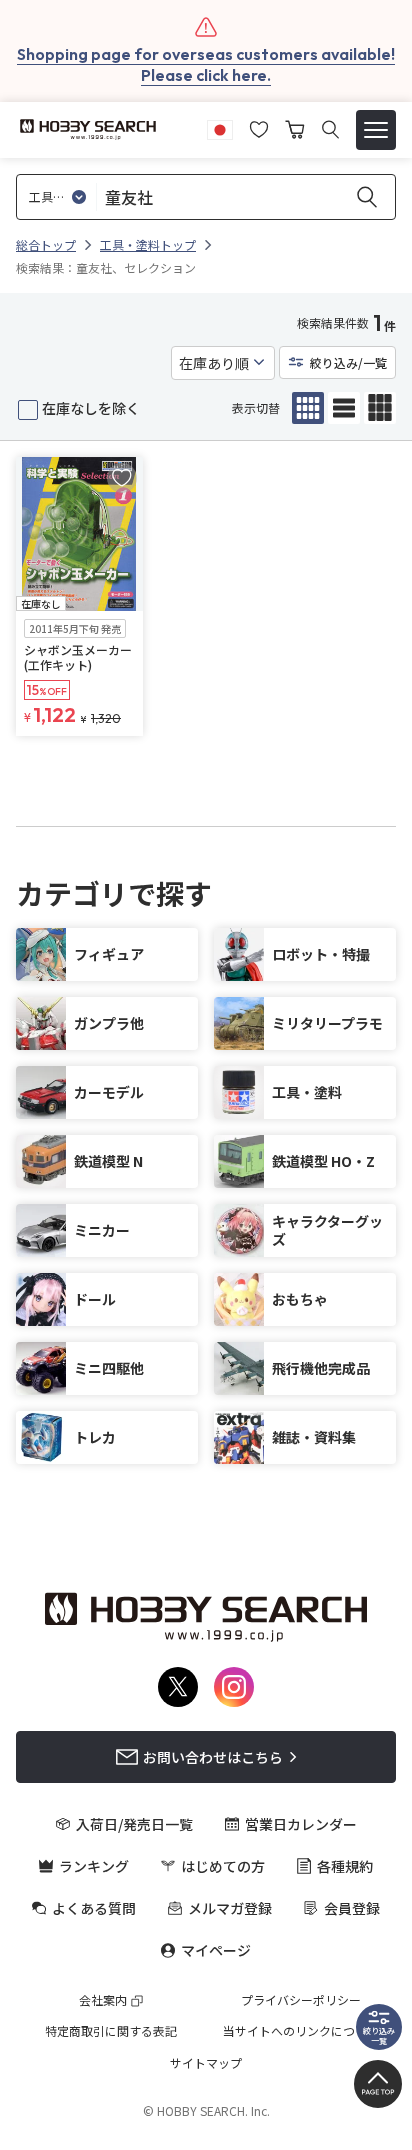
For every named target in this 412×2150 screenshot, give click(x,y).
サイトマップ (206, 2063)
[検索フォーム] (330, 129)
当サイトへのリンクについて (301, 2031)
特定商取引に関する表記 (111, 2031)
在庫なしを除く (91, 408)
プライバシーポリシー (301, 2000)
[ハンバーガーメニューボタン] (376, 130)
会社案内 (103, 2000)
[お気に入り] (259, 127)
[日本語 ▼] (220, 127)
